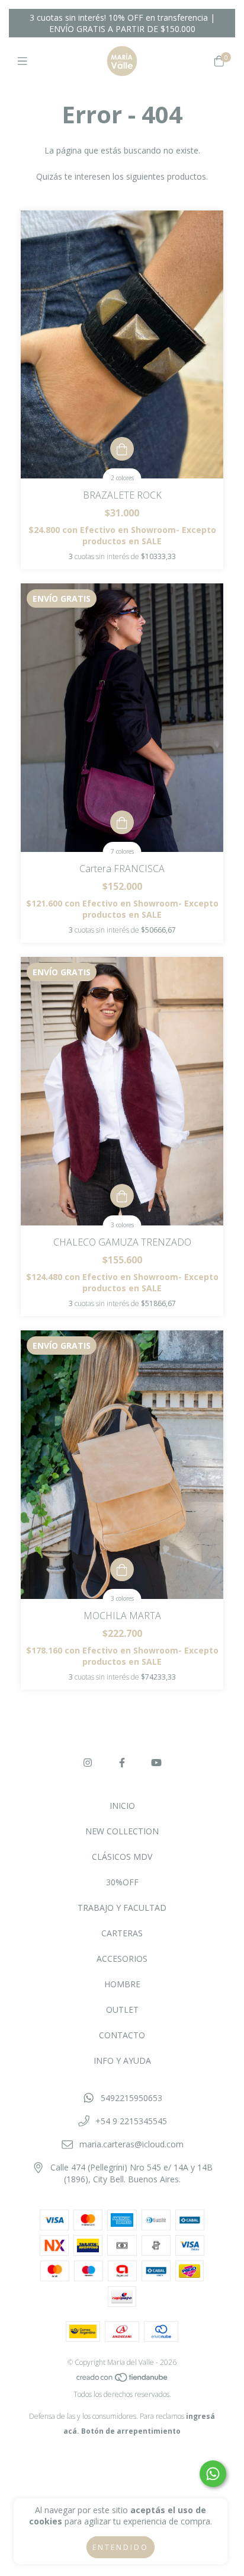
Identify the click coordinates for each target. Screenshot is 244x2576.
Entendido (121, 2547)
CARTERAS (122, 1933)
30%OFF (122, 1882)
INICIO (122, 1806)
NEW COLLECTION (122, 1831)
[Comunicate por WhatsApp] (213, 2474)
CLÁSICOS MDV (122, 1857)
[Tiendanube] (123, 2379)
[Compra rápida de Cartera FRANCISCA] (122, 822)
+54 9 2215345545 (131, 2121)
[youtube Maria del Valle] (156, 1763)
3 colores (122, 1225)
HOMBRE (122, 1984)
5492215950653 (131, 2098)
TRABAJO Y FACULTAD (122, 1908)
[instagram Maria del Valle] (88, 1763)
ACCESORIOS (122, 1959)
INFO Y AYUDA (122, 2061)
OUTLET (122, 2010)
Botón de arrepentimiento (131, 2431)
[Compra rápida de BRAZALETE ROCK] (122, 449)
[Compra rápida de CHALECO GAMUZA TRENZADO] (122, 1196)
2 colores (122, 478)
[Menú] (25, 61)
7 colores (122, 851)
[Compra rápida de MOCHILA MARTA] (122, 1569)
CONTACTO (122, 2035)
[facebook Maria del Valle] (122, 1763)
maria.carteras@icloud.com (131, 2144)
